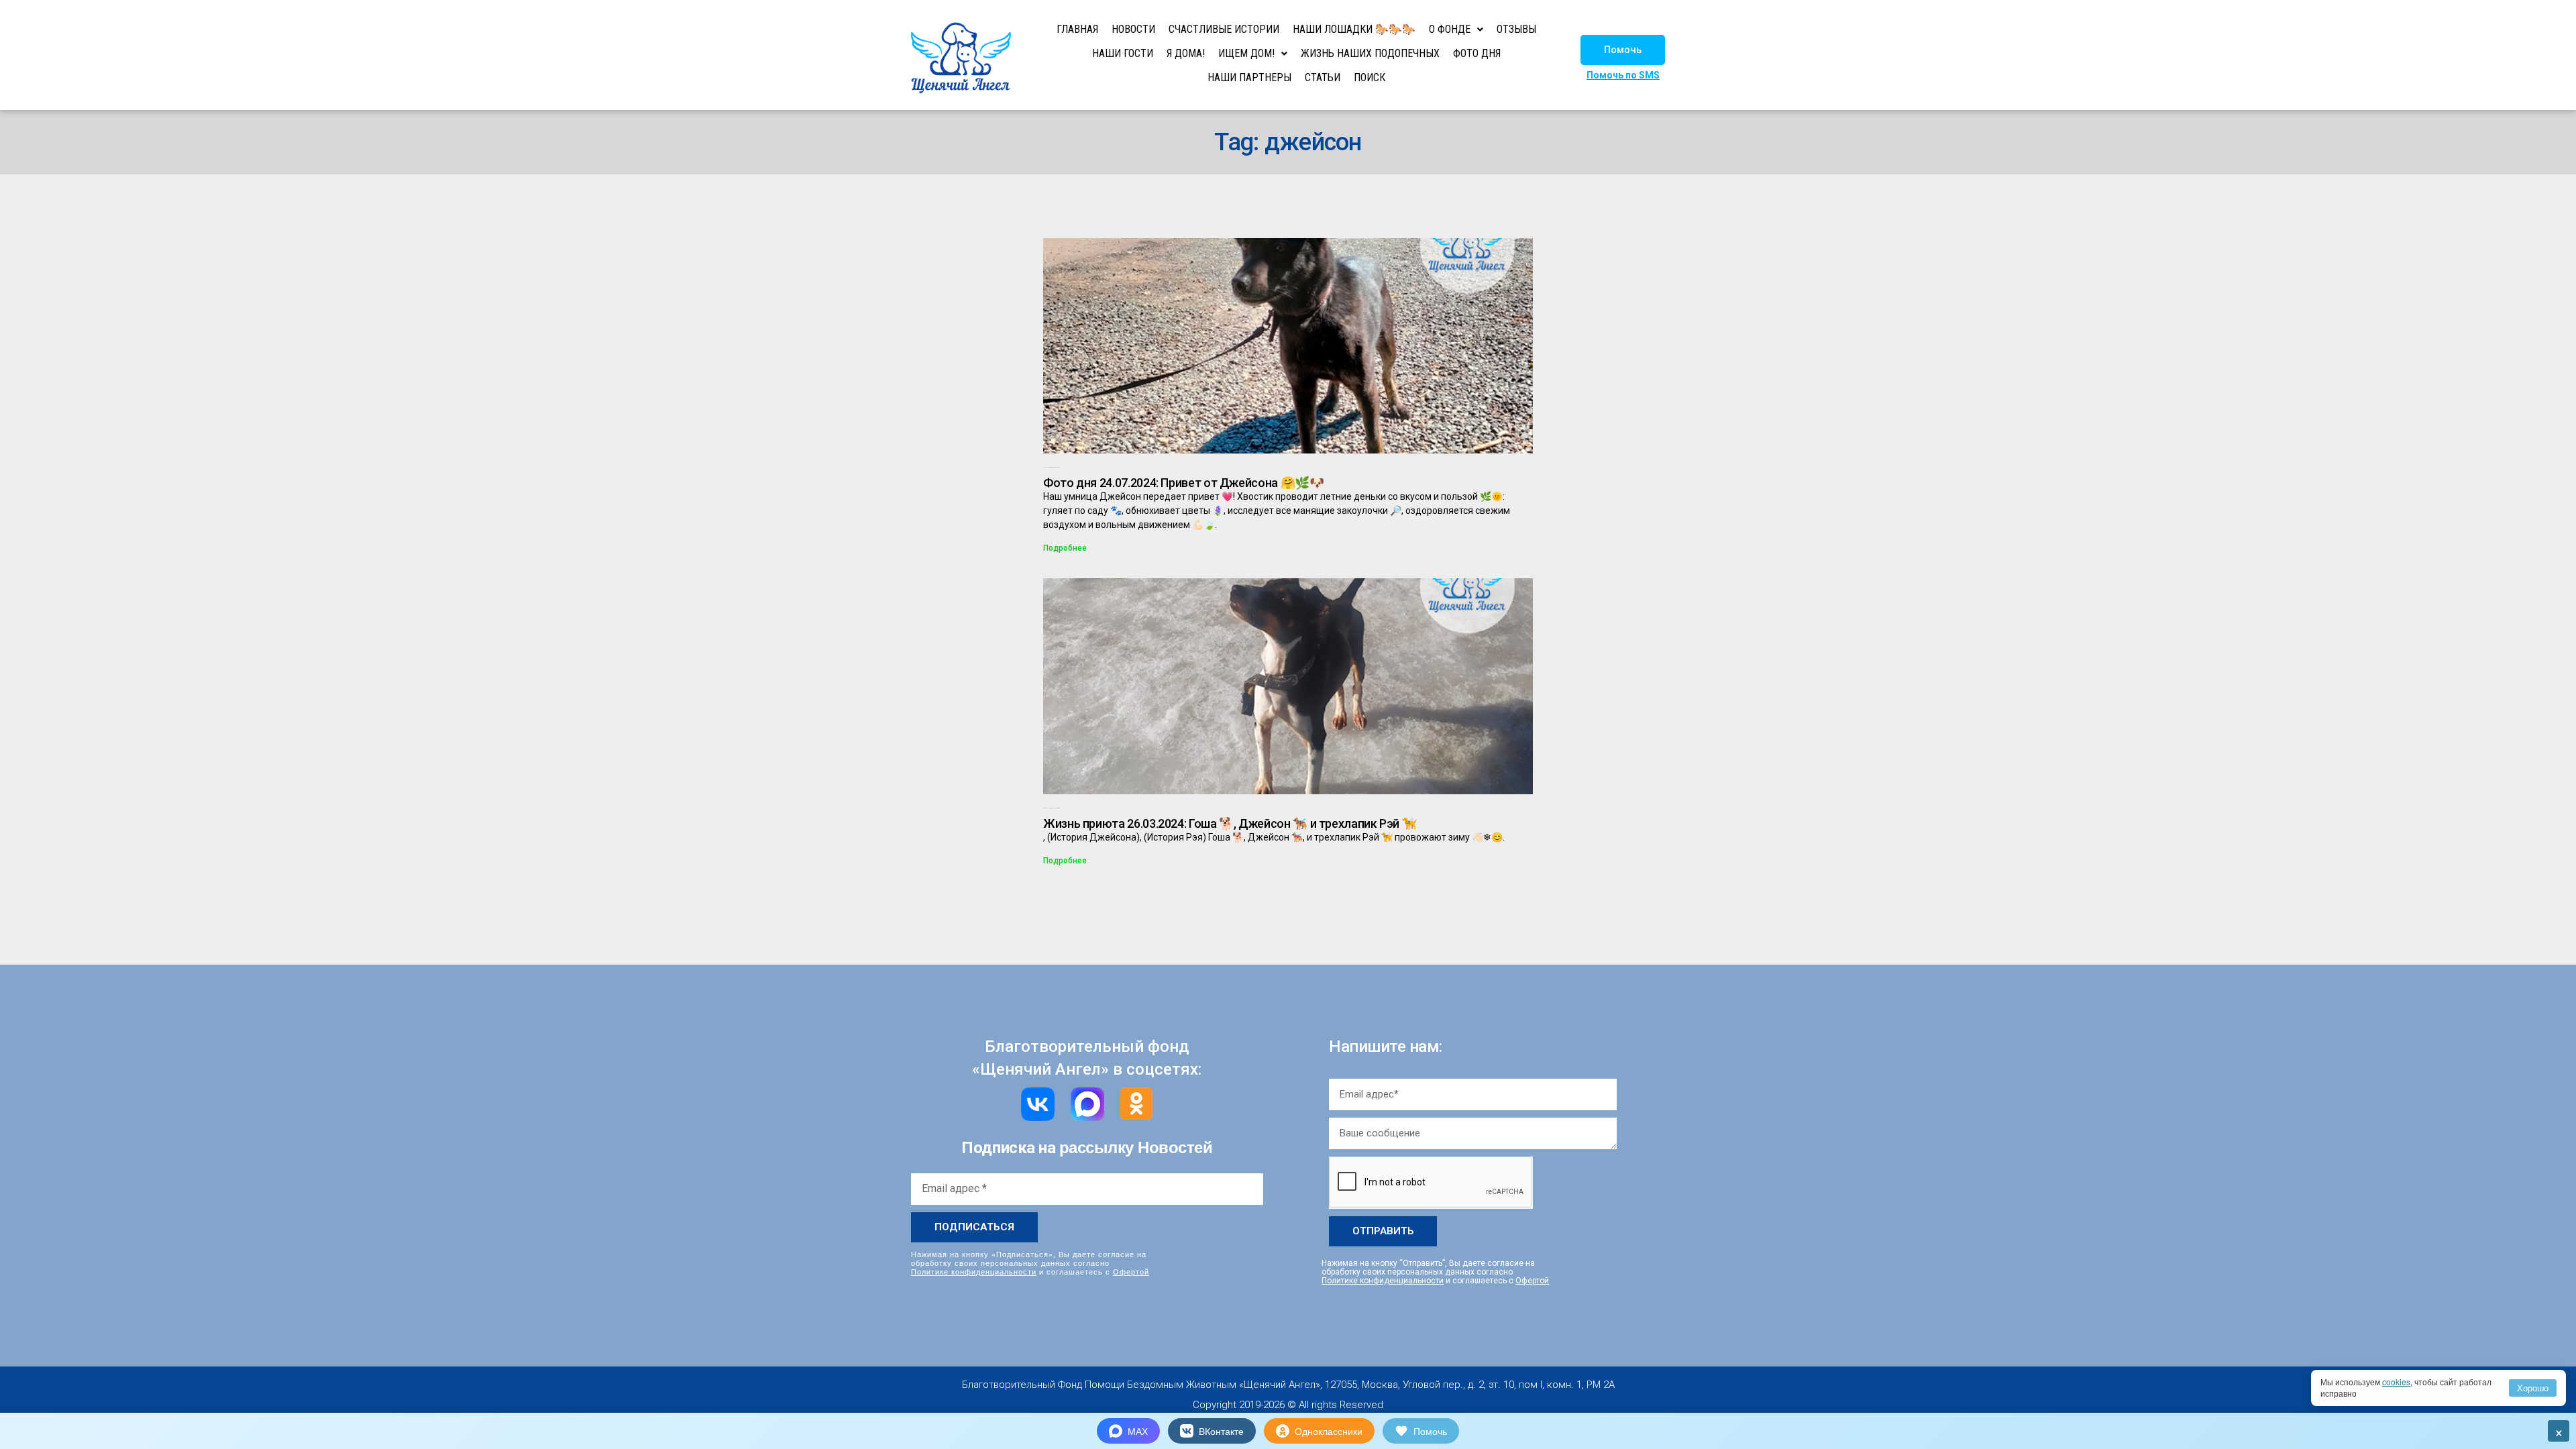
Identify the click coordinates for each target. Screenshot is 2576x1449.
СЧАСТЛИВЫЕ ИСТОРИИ (1224, 29)
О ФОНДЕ (1450, 29)
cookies (2396, 1382)
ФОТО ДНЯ (1477, 53)
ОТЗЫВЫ (1516, 29)
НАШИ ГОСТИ (1123, 53)
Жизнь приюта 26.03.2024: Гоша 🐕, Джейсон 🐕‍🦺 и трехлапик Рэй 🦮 (1230, 823)
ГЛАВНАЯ (1077, 29)
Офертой (1131, 1271)
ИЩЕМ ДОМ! (1246, 53)
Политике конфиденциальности (974, 1271)
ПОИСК (1370, 77)
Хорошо (2533, 1388)
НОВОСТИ (1133, 29)
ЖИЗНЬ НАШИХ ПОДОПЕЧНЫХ (1370, 53)
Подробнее (1065, 548)
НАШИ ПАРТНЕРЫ (1249, 77)
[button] (1623, 50)
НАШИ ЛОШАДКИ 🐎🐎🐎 (1354, 29)
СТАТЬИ (1323, 77)
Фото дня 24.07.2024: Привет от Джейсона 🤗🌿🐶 (1184, 483)
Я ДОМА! (1186, 53)
